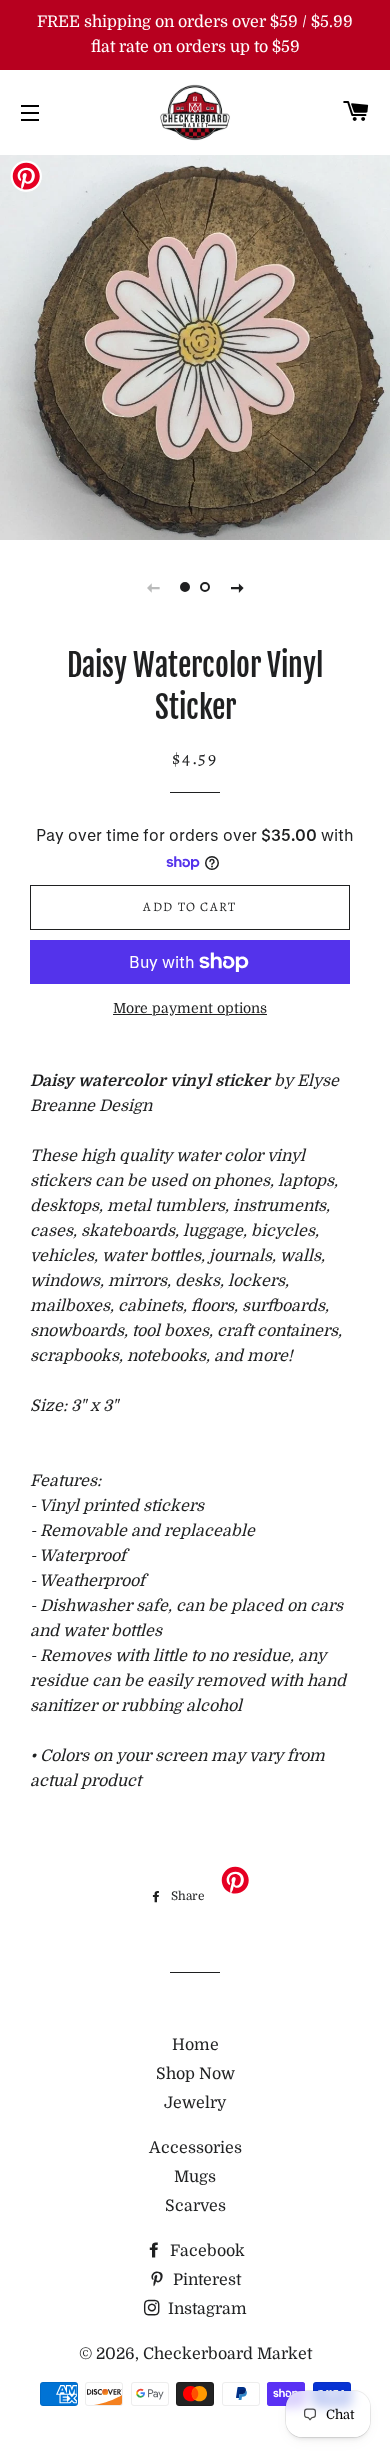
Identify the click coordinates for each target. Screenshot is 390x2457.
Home (195, 2045)
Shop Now (195, 2074)
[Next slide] (237, 587)
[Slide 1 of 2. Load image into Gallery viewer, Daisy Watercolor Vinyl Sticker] (185, 587)
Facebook (205, 2251)
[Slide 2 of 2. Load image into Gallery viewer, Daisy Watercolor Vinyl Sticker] (205, 587)
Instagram (205, 2309)
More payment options (190, 1008)
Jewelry (195, 2103)
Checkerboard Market (227, 2354)
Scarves (195, 2206)
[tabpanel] (195, 345)
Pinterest (205, 2280)
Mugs (195, 2177)
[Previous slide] (153, 587)
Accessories (195, 2148)
